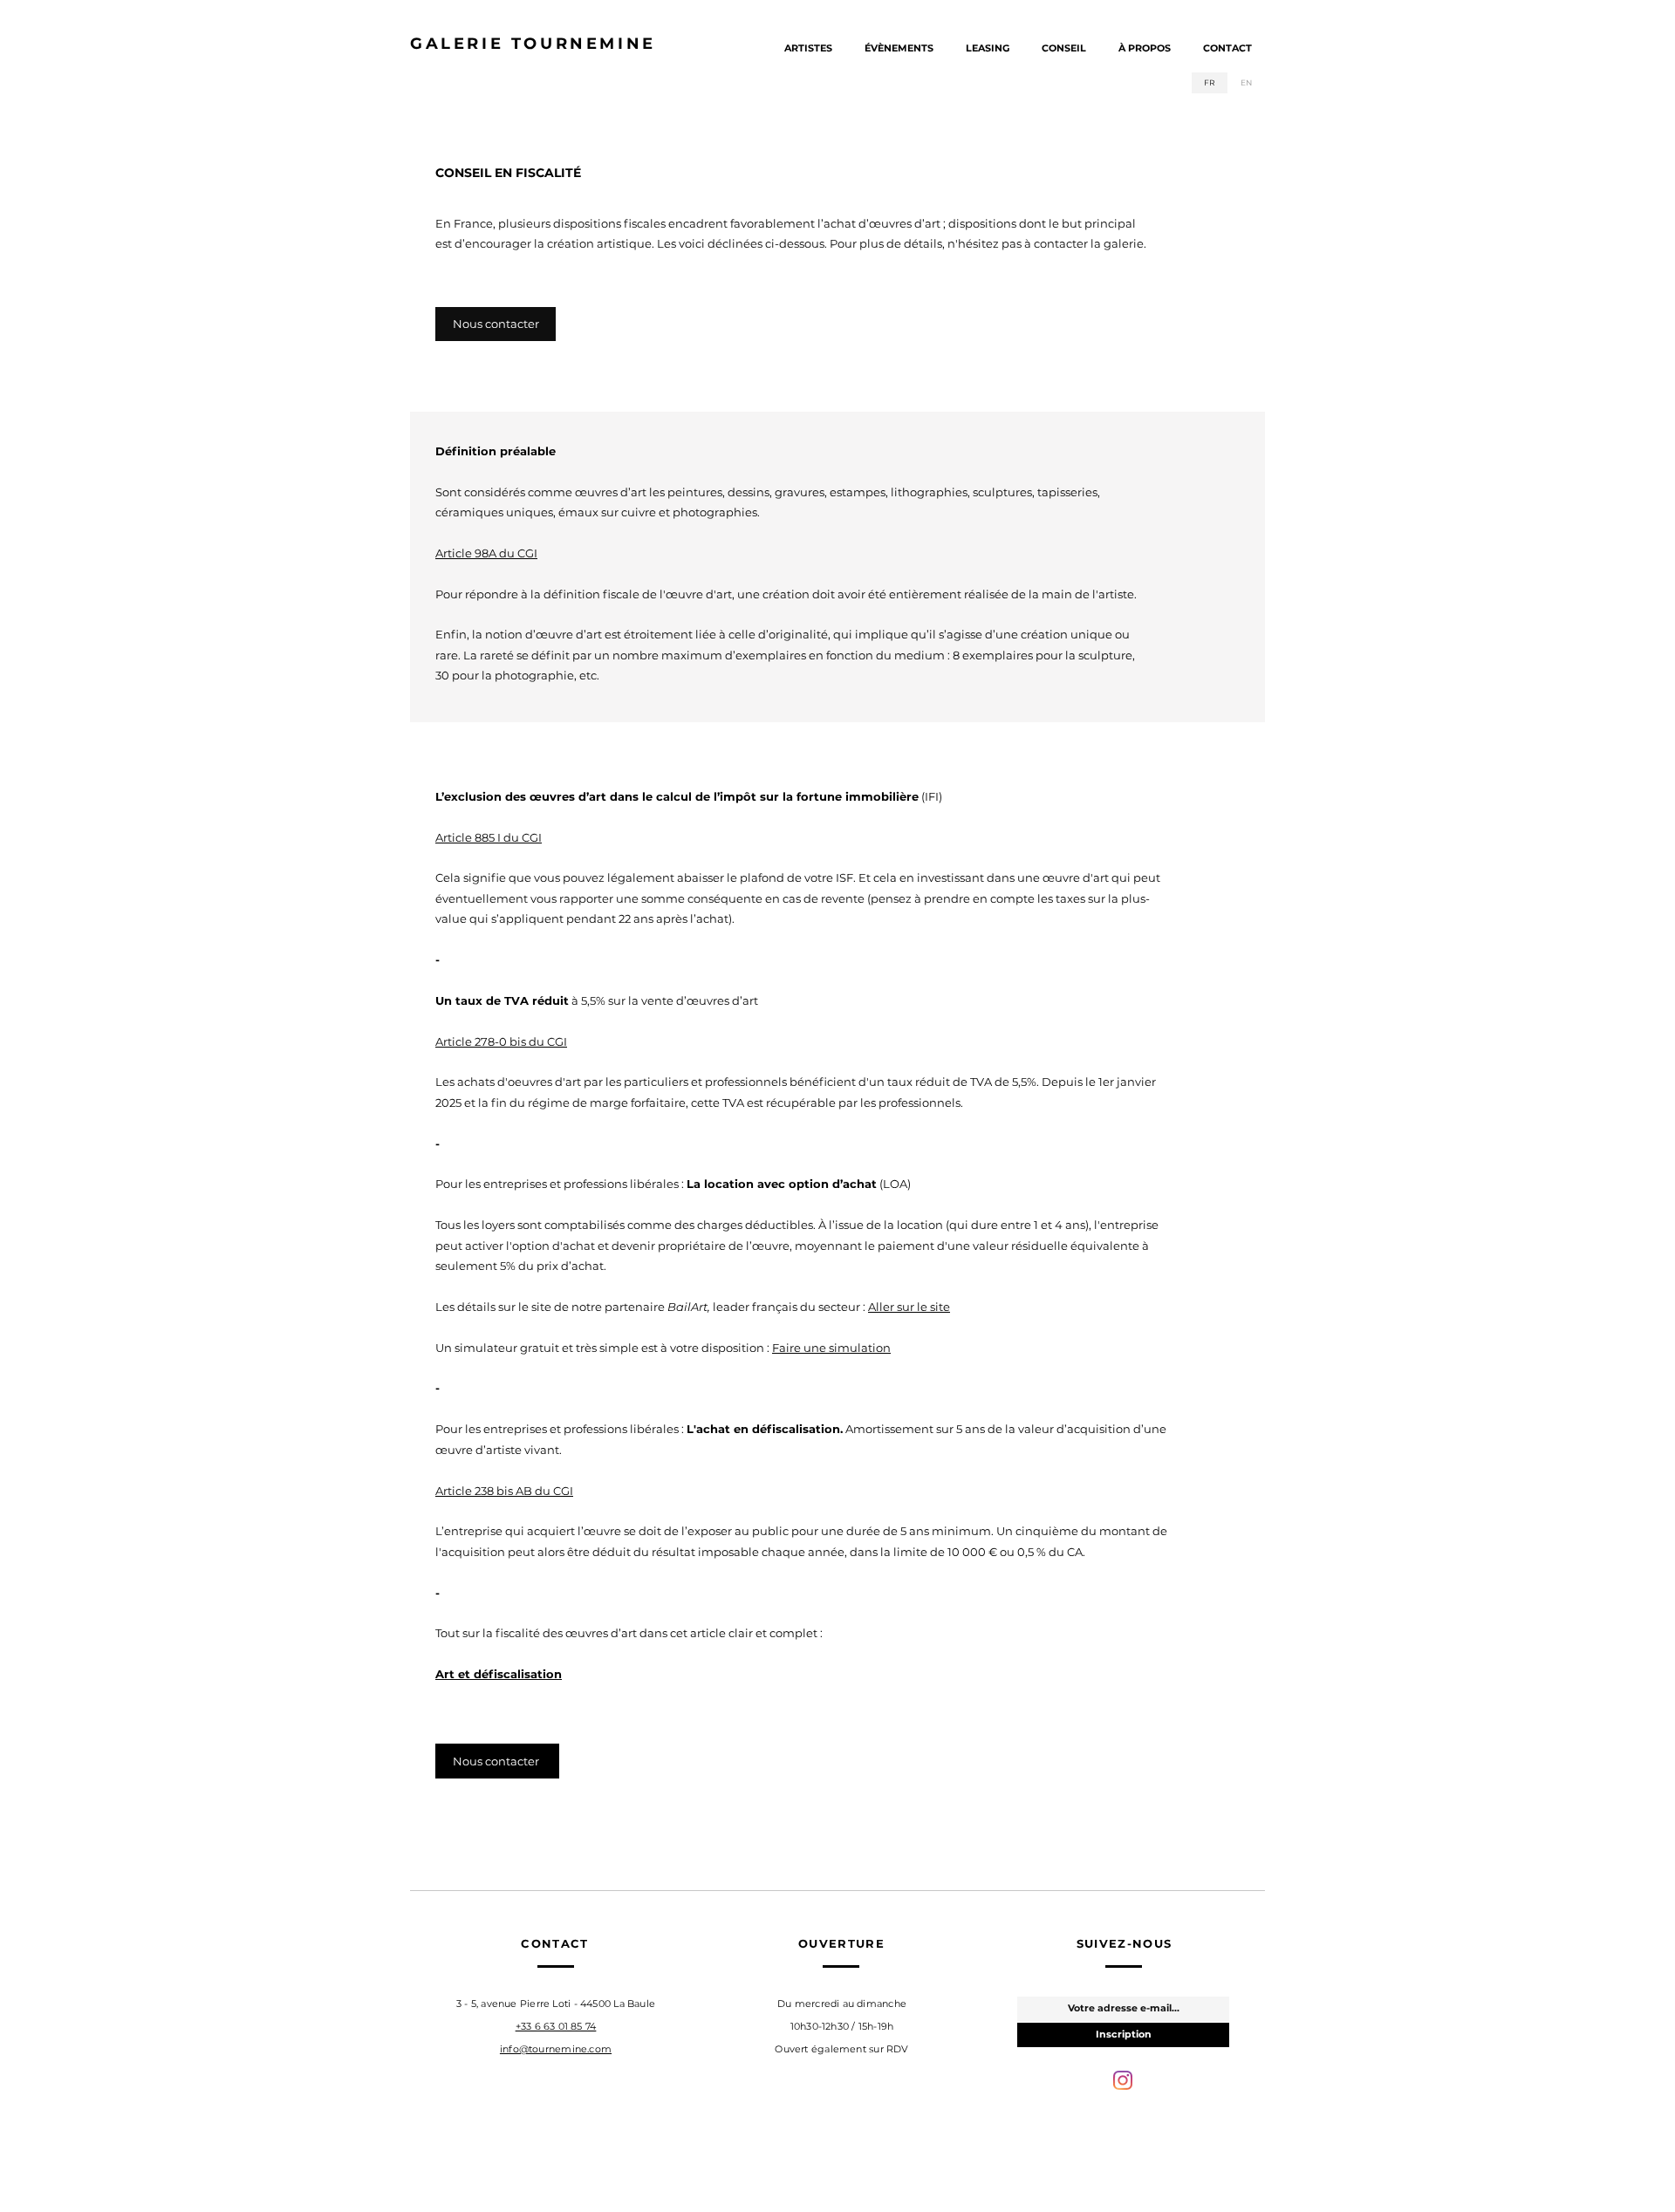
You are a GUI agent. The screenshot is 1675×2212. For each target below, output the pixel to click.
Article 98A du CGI (486, 553)
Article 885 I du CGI (489, 837)
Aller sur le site (909, 1307)
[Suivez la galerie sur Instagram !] (1123, 2080)
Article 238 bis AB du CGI (504, 1491)
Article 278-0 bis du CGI (501, 1041)
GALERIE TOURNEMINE (533, 44)
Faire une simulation (831, 1348)
